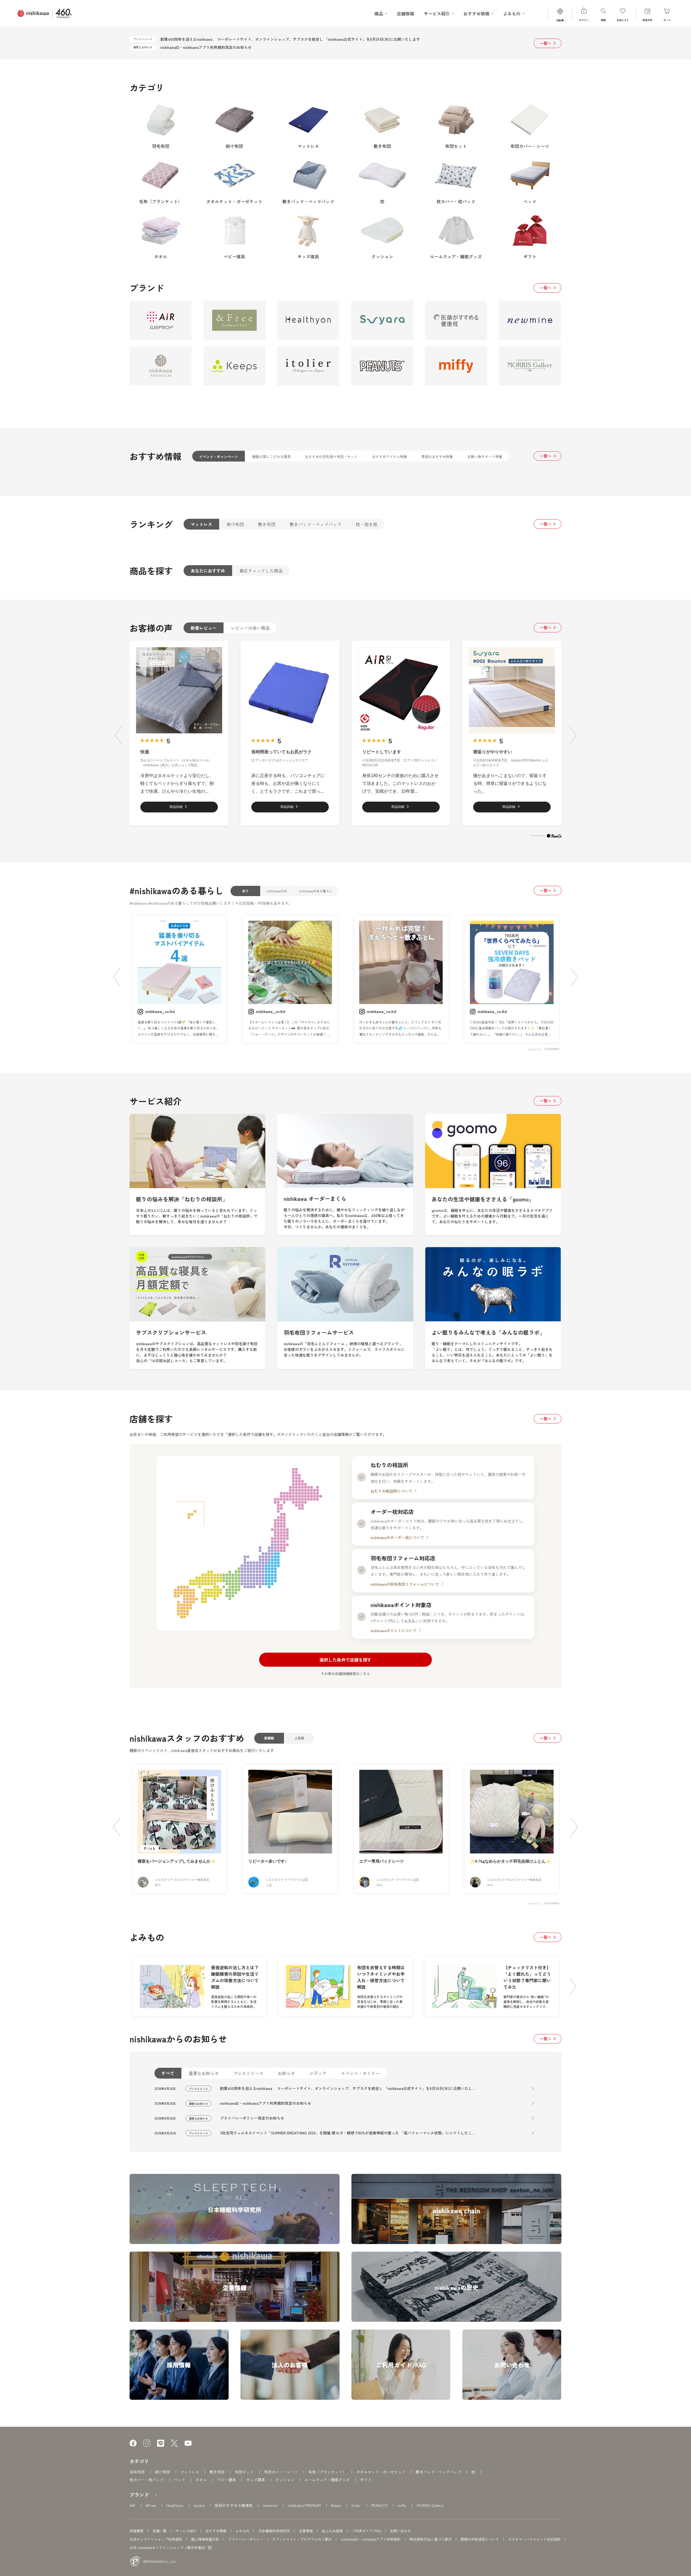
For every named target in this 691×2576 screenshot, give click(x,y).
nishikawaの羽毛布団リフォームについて (405, 1584)
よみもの (242, 2531)
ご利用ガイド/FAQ (366, 2531)
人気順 (299, 1738)
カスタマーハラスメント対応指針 (534, 2539)
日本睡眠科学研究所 (274, 2531)
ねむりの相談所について (391, 1491)
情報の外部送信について (480, 2539)
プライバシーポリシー (246, 2539)
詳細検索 (137, 2531)
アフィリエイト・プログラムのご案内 (302, 2539)
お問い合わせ (400, 2531)
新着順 (269, 1738)
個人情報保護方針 (205, 2539)
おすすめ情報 (216, 2531)
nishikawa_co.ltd (160, 1011)
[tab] (219, 456)
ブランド (139, 2494)
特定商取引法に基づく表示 (431, 2539)
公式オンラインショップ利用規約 (156, 2539)
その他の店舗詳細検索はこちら (345, 1674)
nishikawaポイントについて (394, 1631)
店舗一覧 (160, 2531)
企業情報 (306, 2531)
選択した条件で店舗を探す (345, 1660)
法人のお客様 (332, 2531)
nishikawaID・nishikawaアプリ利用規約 (371, 2539)
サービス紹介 (186, 2531)
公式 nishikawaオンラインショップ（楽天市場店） (169, 2548)
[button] (118, 735)
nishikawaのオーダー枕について (397, 1537)
